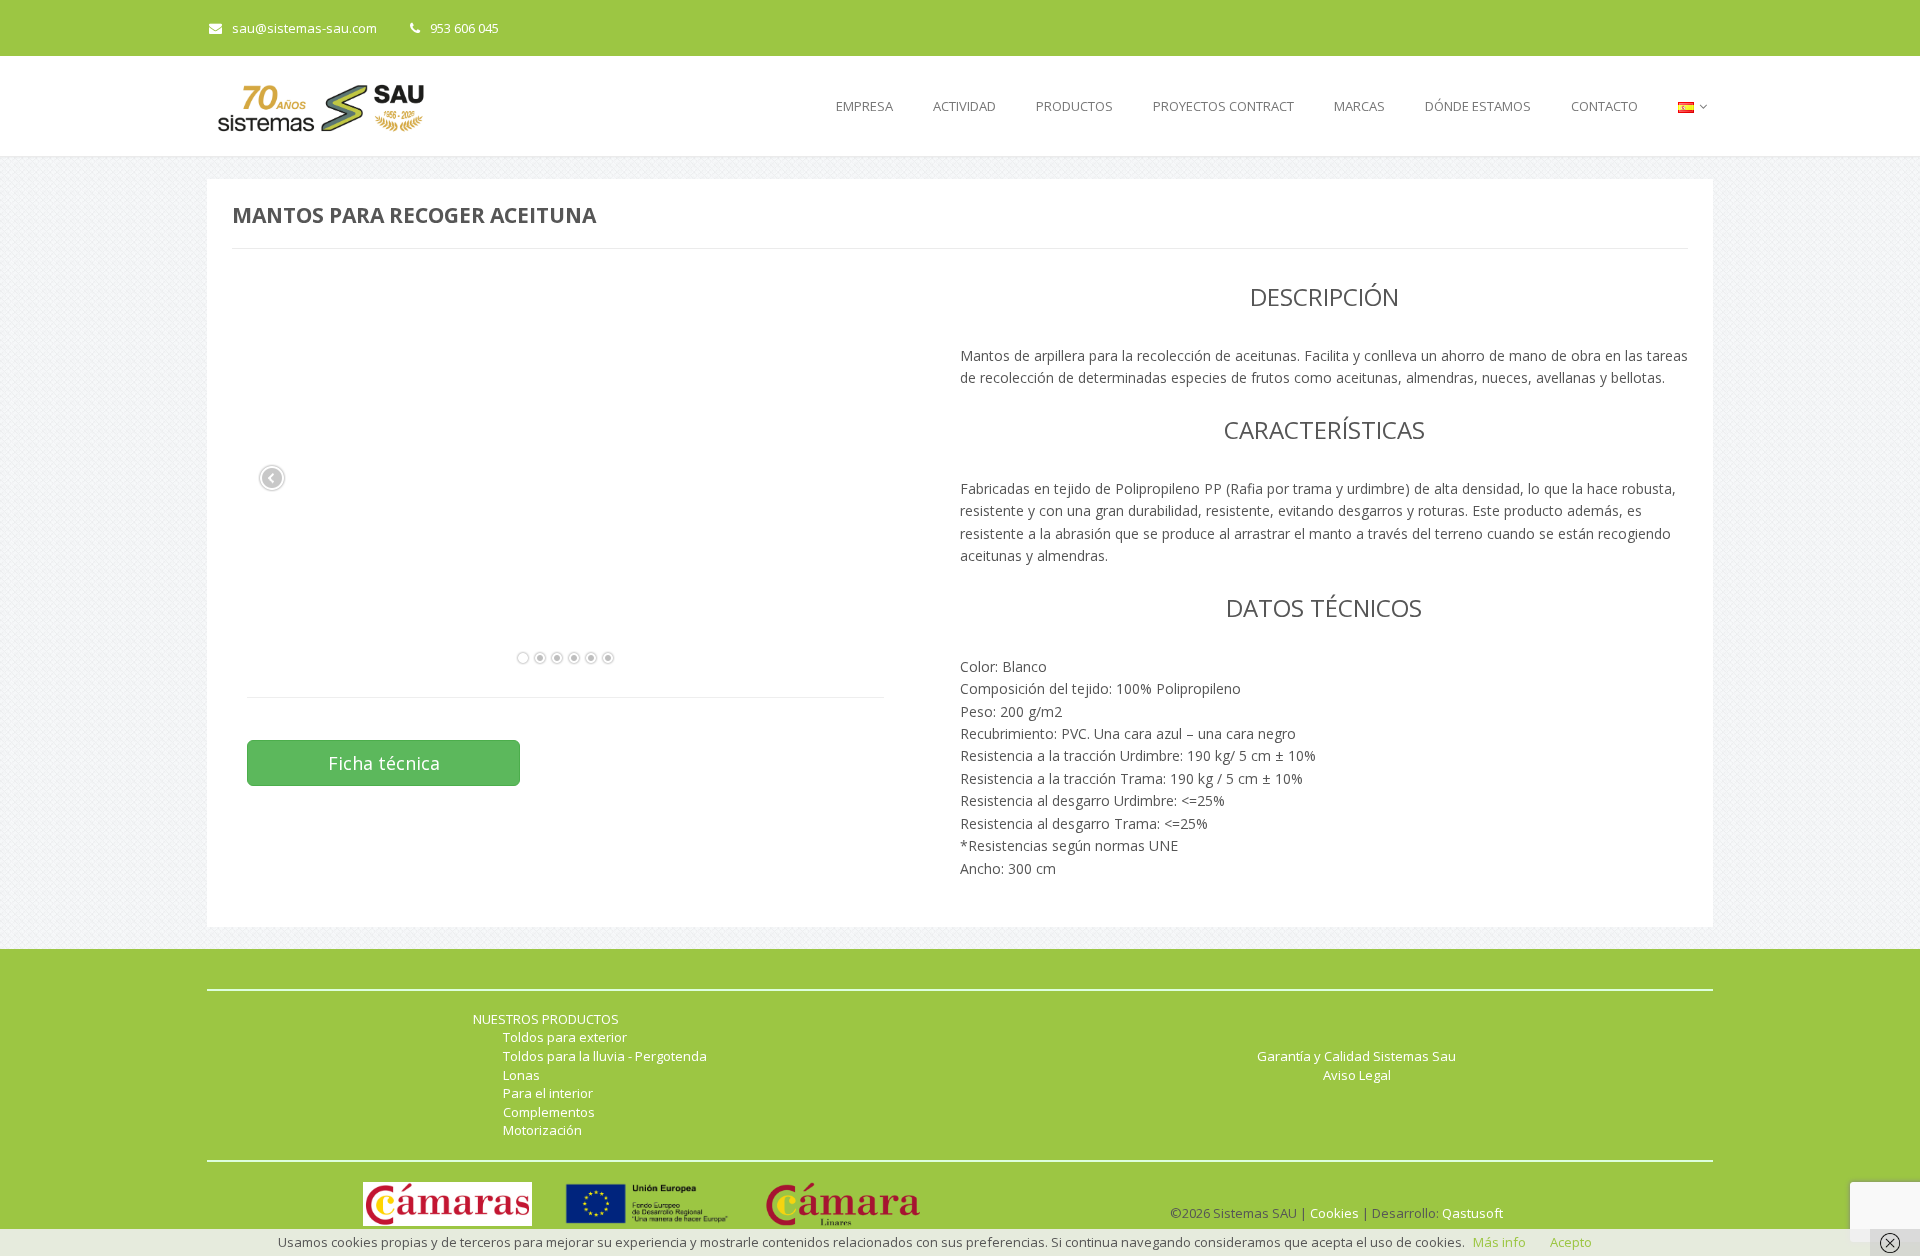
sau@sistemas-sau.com (304, 28)
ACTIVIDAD (964, 106)
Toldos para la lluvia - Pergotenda (605, 1056)
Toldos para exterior (565, 1037)
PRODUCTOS (1074, 106)
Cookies (1334, 1213)
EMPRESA (864, 106)
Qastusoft (1472, 1213)
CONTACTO (1604, 106)
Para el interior (548, 1093)
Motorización (542, 1130)
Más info (1499, 1242)
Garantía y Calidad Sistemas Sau (1356, 1056)
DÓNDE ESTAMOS (1478, 106)
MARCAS (1359, 106)
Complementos (549, 1112)
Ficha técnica (384, 763)
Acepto (1571, 1242)
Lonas (521, 1075)
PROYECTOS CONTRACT (1223, 106)
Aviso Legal (1357, 1075)
